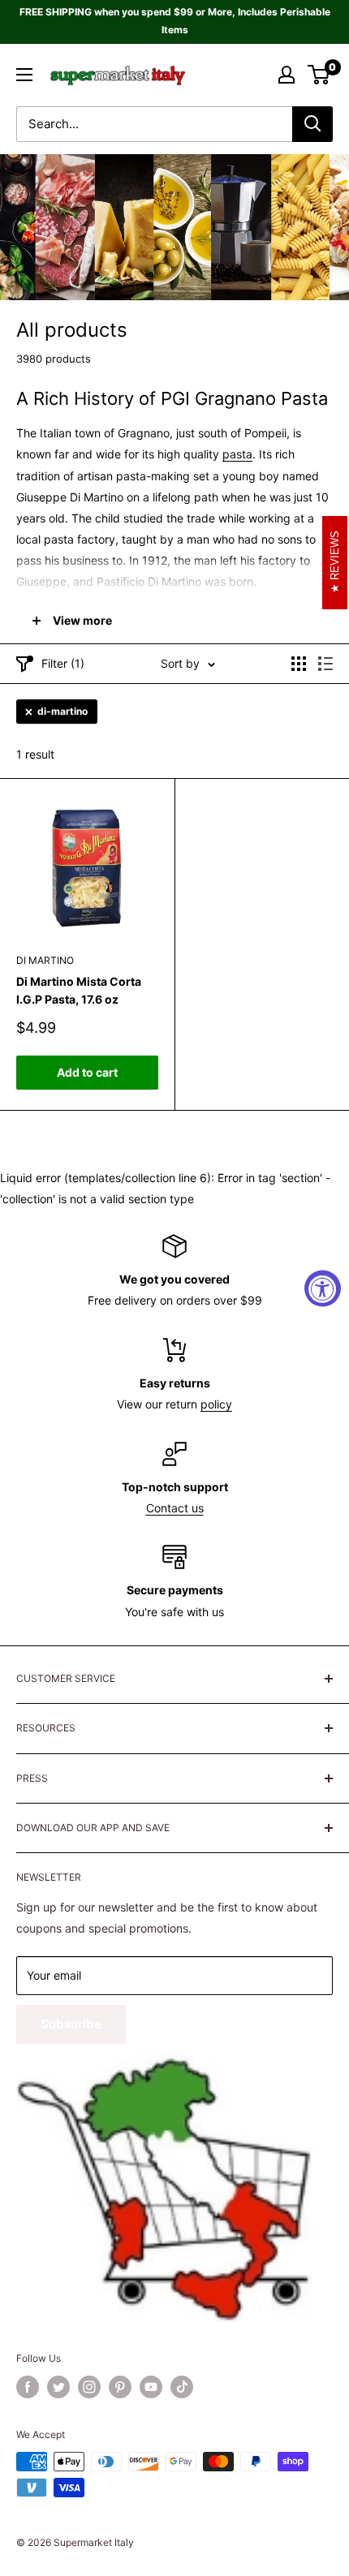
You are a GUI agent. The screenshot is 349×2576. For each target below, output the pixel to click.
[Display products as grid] (299, 664)
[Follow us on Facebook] (28, 2387)
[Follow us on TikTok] (182, 2387)
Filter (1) (63, 663)
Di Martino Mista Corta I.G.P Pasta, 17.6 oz (79, 990)
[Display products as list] (325, 664)
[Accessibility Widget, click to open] (323, 1288)
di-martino (62, 711)
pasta (237, 454)
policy (216, 1404)
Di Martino (45, 960)
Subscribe (71, 2024)
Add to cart (87, 1072)
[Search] (312, 124)
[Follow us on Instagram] (89, 2387)
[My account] (287, 75)
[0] (319, 75)
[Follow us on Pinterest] (120, 2387)
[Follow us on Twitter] (58, 2387)
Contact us (175, 1508)
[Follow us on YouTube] (151, 2387)
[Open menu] (24, 75)
